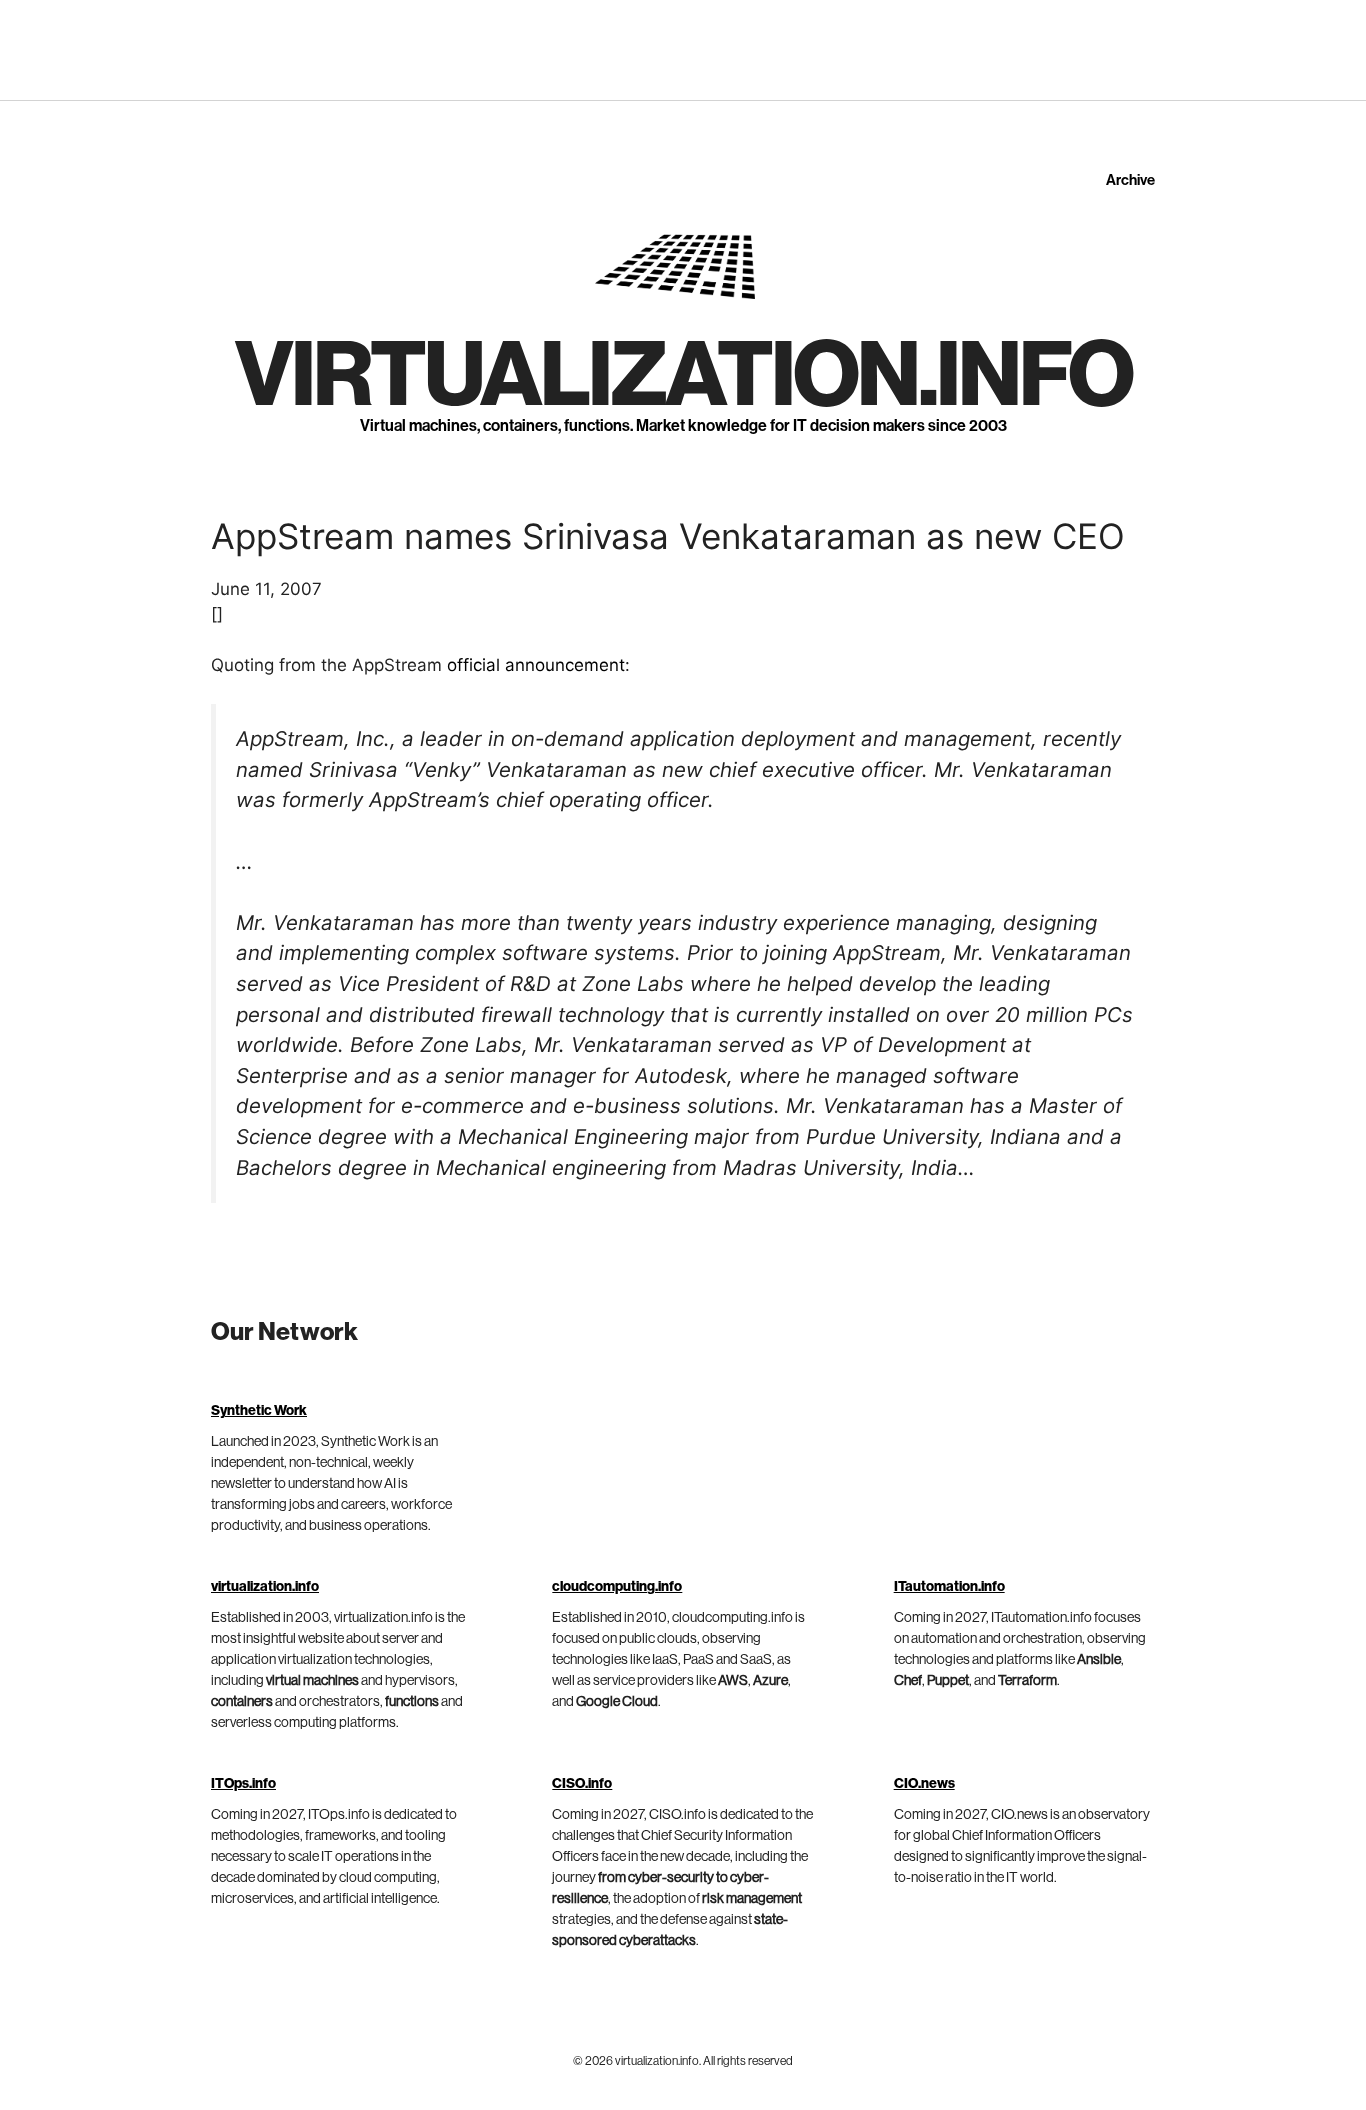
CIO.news (924, 1784)
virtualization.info (683, 376)
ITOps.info (243, 1784)
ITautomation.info (949, 1587)
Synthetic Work (259, 1411)
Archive (1130, 180)
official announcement (536, 665)
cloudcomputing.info (617, 1587)
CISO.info (582, 1784)
